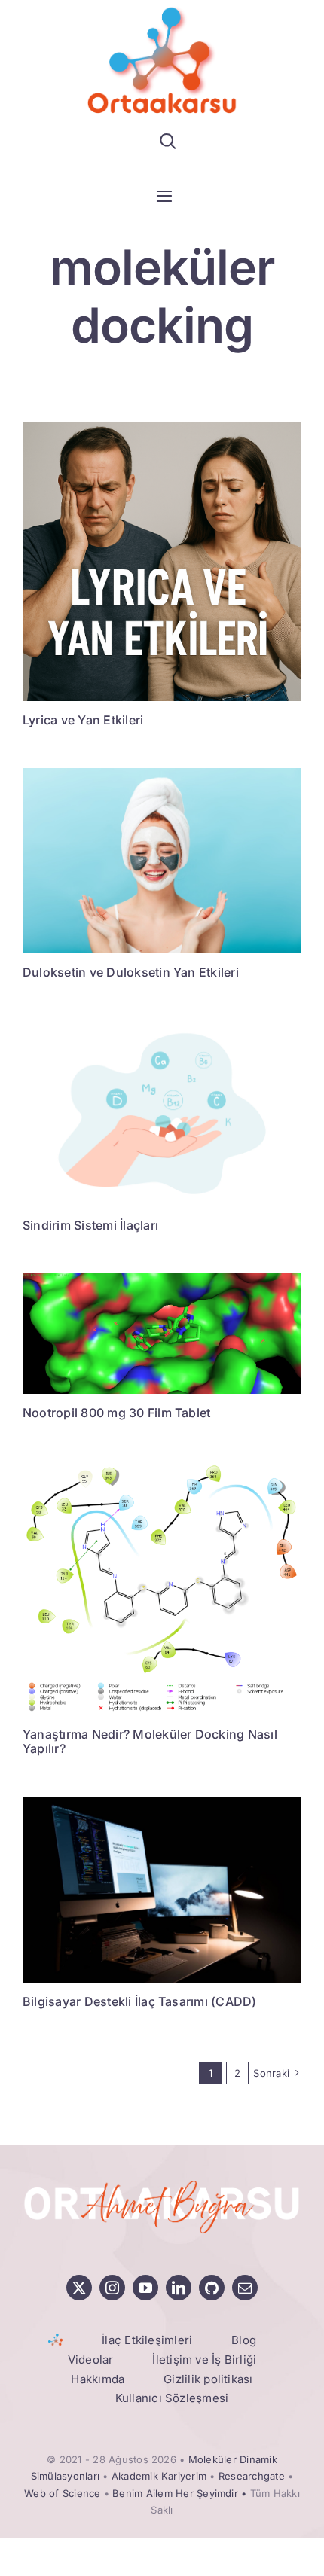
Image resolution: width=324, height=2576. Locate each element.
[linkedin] (179, 2288)
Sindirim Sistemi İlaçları (90, 1225)
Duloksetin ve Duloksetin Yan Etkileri (131, 972)
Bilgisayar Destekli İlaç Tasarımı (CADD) (140, 2001)
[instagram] (112, 2288)
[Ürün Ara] (168, 141)
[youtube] (145, 2288)
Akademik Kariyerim (159, 2476)
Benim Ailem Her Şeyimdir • (181, 2493)
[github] (212, 2288)
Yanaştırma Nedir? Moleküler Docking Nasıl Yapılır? (150, 1741)
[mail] (245, 2288)
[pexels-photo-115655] (162, 1803)
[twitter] (79, 2288)
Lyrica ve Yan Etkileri (83, 720)
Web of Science (62, 2493)
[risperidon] (162, 1279)
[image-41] (162, 1467)
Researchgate (252, 2476)
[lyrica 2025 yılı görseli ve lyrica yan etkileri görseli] (162, 428)
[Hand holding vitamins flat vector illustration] (162, 1027)
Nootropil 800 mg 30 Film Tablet (116, 1413)
